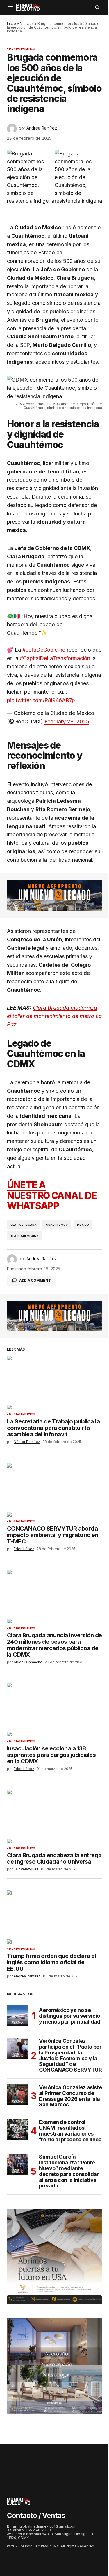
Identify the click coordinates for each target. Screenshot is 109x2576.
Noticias (27, 23)
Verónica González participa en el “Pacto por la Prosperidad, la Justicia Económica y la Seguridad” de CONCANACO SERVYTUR (70, 2055)
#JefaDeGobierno (44, 650)
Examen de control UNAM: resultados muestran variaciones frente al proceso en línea (70, 2131)
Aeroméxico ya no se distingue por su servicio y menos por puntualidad (70, 2016)
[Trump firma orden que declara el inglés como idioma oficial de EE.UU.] (54, 1917)
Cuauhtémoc (57, 1225)
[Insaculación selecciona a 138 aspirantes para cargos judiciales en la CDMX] (54, 1710)
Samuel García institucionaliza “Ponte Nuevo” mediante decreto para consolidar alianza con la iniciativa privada (69, 2171)
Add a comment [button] (35, 1280)
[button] (10, 7)
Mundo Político (22, 49)
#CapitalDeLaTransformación (55, 658)
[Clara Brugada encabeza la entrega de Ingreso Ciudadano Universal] (54, 1816)
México (83, 1225)
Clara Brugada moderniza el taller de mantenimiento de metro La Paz (54, 1016)
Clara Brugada (24, 1225)
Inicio (11, 23)
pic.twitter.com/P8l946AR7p (41, 700)
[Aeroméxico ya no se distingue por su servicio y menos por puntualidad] (17, 2016)
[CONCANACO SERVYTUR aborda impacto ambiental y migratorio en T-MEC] (54, 1490)
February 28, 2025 (67, 722)
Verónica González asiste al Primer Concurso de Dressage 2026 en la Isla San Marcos (70, 2096)
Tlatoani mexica (25, 1236)
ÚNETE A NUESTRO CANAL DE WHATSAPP (52, 1195)
